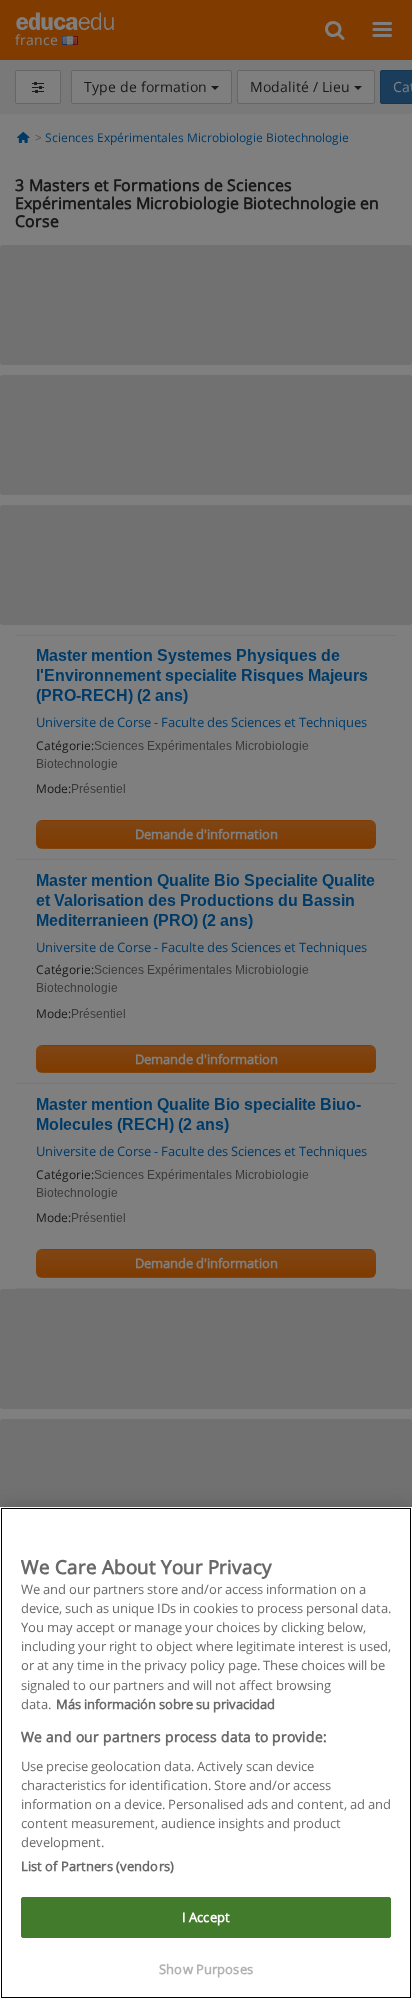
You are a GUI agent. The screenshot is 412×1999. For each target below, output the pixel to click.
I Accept (206, 1917)
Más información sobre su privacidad (165, 1704)
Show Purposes (206, 1969)
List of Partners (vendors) (97, 1866)
